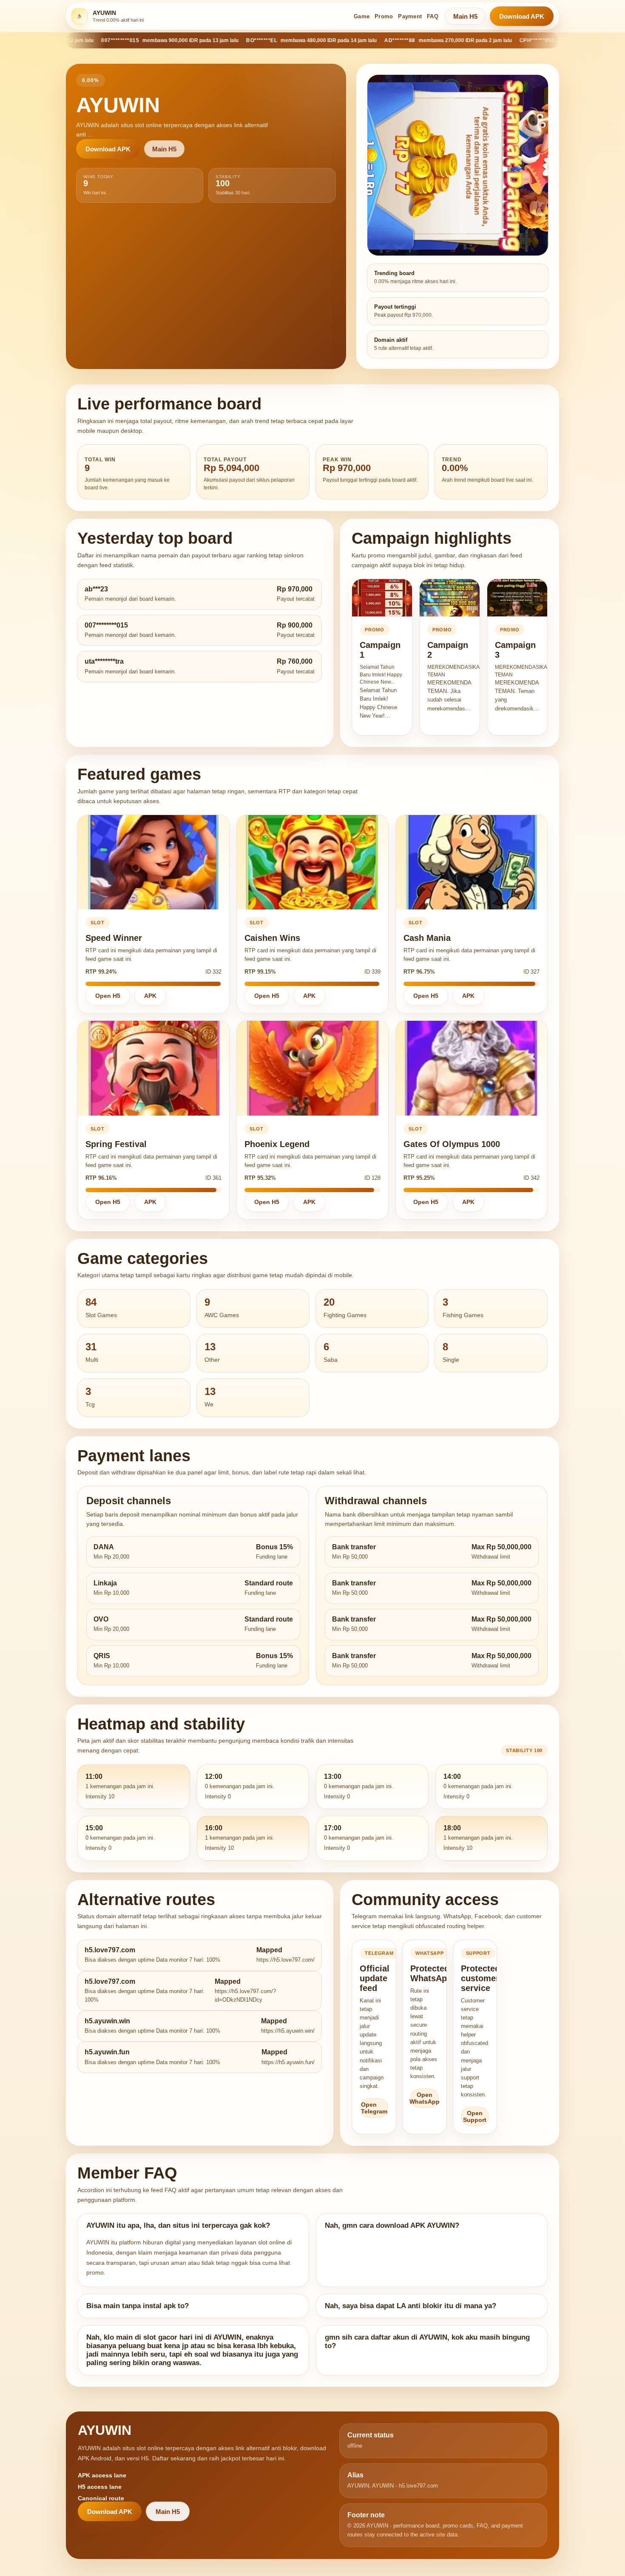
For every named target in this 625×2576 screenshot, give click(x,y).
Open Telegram (374, 2108)
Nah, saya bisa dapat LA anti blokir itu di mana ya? (411, 2306)
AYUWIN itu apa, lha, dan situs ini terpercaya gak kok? (178, 2225)
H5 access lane (100, 2487)
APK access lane (102, 2475)
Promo (384, 16)
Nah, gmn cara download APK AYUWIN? (392, 2225)
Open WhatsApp (425, 2098)
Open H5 (108, 996)
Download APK (522, 16)
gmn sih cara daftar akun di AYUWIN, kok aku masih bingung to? (427, 2342)
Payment (410, 16)
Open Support (475, 2116)
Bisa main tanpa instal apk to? (138, 2306)
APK (150, 996)
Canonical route (101, 2498)
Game (362, 16)
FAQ (433, 16)
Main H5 (465, 16)
